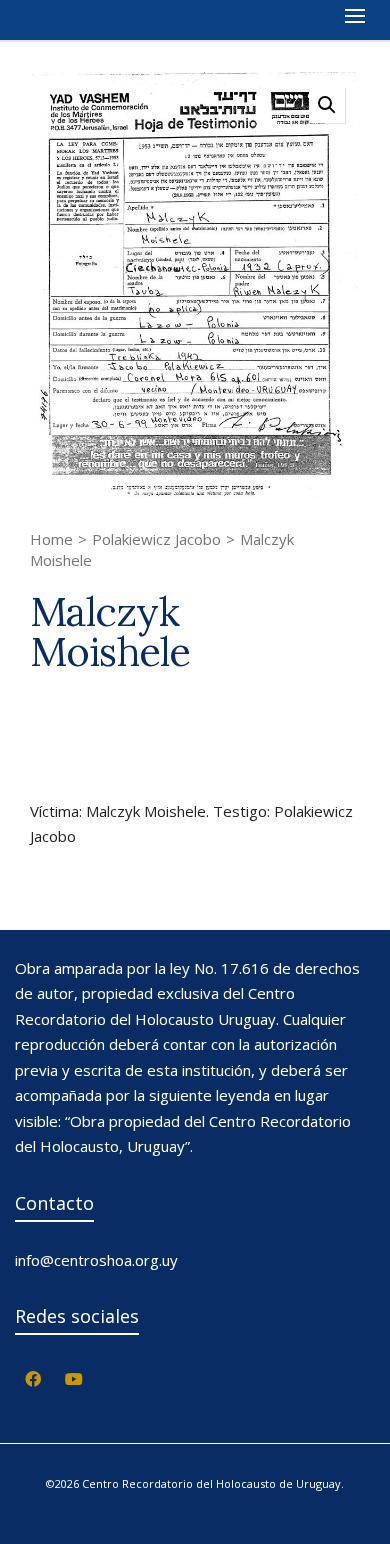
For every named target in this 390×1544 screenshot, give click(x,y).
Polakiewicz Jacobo (156, 539)
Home (51, 539)
